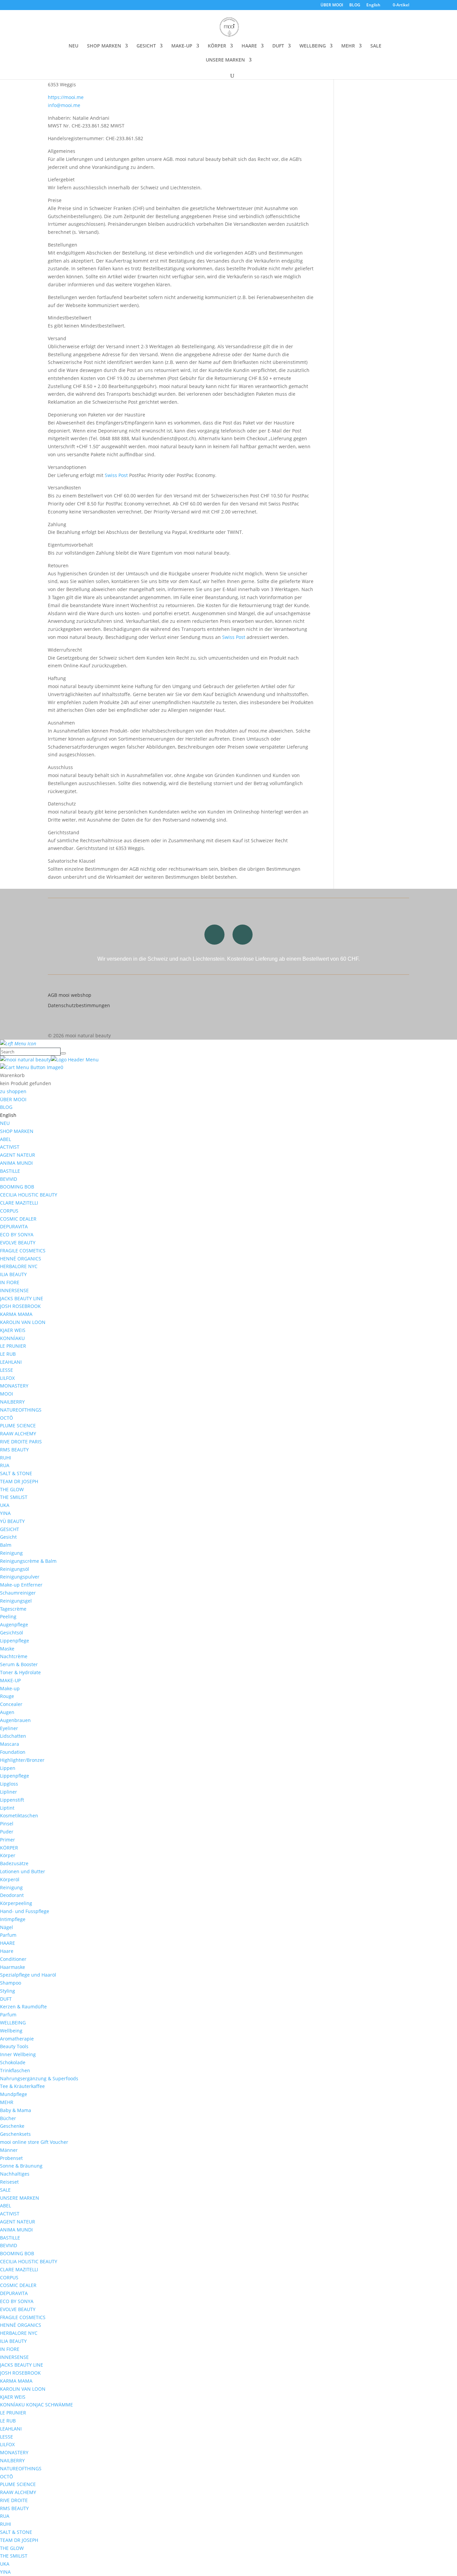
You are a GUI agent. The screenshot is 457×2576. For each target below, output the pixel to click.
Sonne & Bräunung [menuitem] (21, 2166)
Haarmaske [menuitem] (13, 1967)
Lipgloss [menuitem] (9, 1784)
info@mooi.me (64, 105)
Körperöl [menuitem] (10, 1879)
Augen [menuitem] (7, 1712)
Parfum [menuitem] (8, 1935)
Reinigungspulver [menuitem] (20, 1577)
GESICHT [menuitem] (10, 1529)
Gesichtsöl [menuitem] (12, 1633)
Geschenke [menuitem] (12, 2126)
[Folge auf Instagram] (214, 935)
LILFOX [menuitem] (7, 1378)
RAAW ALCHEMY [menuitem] (18, 1434)
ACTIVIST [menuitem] (10, 1147)
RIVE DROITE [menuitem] (14, 2500)
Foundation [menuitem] (13, 1752)
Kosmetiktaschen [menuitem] (19, 1816)
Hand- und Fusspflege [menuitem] (25, 1911)
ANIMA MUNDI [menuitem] (16, 1163)
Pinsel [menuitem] (7, 1824)
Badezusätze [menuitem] (14, 1863)
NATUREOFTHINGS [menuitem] (21, 1410)
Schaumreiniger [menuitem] (18, 1593)
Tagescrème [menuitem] (13, 1609)
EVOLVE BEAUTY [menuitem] (18, 1243)
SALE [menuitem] (5, 2190)
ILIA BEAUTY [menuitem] (13, 1274)
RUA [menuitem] (5, 1465)
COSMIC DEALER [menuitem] (18, 1219)
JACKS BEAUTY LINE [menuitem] (22, 1298)
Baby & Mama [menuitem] (16, 2110)
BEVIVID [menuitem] (9, 1179)
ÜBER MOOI (332, 5)
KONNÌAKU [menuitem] (12, 1338)
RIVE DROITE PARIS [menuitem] (21, 1442)
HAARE (249, 46)
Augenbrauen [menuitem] (15, 1720)
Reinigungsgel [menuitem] (16, 1601)
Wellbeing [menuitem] (11, 2031)
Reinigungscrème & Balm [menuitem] (28, 1561)
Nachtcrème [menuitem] (14, 1656)
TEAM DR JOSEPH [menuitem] (19, 1481)
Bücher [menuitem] (8, 2118)
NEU (73, 46)
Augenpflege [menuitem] (14, 1625)
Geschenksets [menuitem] (15, 2134)
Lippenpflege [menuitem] (15, 1641)
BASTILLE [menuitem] (10, 1171)
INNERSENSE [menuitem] (14, 1290)
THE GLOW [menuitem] (12, 1489)
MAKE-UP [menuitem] (10, 1680)
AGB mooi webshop (70, 995)
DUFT (278, 46)
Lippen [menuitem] (8, 1768)
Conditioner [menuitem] (13, 1959)
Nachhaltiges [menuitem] (15, 2174)
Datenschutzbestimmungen (79, 1005)
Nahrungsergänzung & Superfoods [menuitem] (39, 2078)
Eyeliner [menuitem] (9, 1728)
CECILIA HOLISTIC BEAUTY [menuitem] (29, 1195)
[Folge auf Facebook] (243, 935)
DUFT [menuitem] (6, 1999)
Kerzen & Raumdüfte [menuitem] (23, 2007)
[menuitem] (8, 1115)
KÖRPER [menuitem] (9, 1848)
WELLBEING (313, 46)
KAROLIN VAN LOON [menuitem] (23, 1322)
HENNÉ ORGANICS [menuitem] (21, 1259)
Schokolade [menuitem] (13, 2062)
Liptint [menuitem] (7, 1808)
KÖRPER (217, 46)
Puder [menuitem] (7, 1832)
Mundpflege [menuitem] (14, 2094)
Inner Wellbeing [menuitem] (18, 2054)
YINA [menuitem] (5, 1513)
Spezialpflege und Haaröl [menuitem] (28, 1975)
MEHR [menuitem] (7, 2102)
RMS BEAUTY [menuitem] (14, 1450)
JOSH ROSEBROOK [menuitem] (20, 1306)
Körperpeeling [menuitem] (16, 1903)
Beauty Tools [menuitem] (14, 2046)
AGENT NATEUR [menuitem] (18, 1155)
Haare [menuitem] (7, 1951)
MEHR (348, 46)
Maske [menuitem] (7, 1649)
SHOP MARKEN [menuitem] (17, 1131)
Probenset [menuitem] (11, 2158)
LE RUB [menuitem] (8, 1354)
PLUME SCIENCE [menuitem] (18, 1425)
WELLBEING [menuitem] (13, 2023)
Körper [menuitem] (8, 1855)
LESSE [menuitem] (7, 1370)
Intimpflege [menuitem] (13, 1919)
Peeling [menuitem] (8, 1616)
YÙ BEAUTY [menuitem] (12, 1521)
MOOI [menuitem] (7, 1394)
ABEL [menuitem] (6, 1139)
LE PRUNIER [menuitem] (13, 1346)
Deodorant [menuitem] (12, 1895)
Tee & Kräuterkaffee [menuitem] (22, 2086)
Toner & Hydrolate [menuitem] (20, 1672)
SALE (376, 46)
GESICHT (146, 46)
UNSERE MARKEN (225, 60)
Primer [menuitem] (8, 1840)
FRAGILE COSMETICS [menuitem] (23, 1251)
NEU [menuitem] (5, 1123)
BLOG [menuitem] (6, 1107)
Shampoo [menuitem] (11, 1983)
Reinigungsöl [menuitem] (15, 1569)
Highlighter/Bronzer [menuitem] (22, 1760)
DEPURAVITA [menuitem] (14, 1226)
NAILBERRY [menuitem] (12, 1402)
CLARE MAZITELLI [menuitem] (19, 1203)
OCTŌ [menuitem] (7, 1418)
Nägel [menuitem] (7, 1927)
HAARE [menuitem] (8, 1943)
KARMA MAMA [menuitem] (16, 1314)
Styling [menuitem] (8, 1991)
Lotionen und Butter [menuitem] (23, 1871)
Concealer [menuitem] (11, 1704)
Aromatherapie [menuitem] (17, 2039)
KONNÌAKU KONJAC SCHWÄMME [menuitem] (36, 2405)
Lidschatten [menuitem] (13, 1736)
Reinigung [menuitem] (11, 1553)
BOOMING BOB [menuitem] (17, 1187)
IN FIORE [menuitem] (10, 1282)
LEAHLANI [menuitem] (11, 1362)
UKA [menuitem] (5, 1505)
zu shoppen (13, 1091)
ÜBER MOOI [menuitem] (13, 1099)
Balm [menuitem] (6, 1545)
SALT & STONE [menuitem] (16, 1473)
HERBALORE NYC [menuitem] (19, 1266)
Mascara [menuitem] (10, 1744)
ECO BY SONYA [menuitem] (17, 1234)
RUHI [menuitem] (6, 1458)
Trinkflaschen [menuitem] (15, 2070)
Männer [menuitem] (9, 2150)
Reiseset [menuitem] (9, 2182)
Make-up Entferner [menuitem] (21, 1585)
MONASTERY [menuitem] (14, 1386)
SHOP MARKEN (104, 46)
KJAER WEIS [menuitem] (13, 1330)
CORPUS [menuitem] (9, 1211)
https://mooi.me (66, 97)
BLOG (355, 5)
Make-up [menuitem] (10, 1688)
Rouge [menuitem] (7, 1696)
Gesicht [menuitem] (8, 1537)
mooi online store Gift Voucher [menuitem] (34, 2142)
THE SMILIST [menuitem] (14, 1497)
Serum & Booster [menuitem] (19, 1664)
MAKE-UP (182, 46)
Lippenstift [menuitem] (12, 1800)
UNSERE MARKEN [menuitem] (20, 2198)
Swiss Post (116, 475)
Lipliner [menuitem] (9, 1792)
